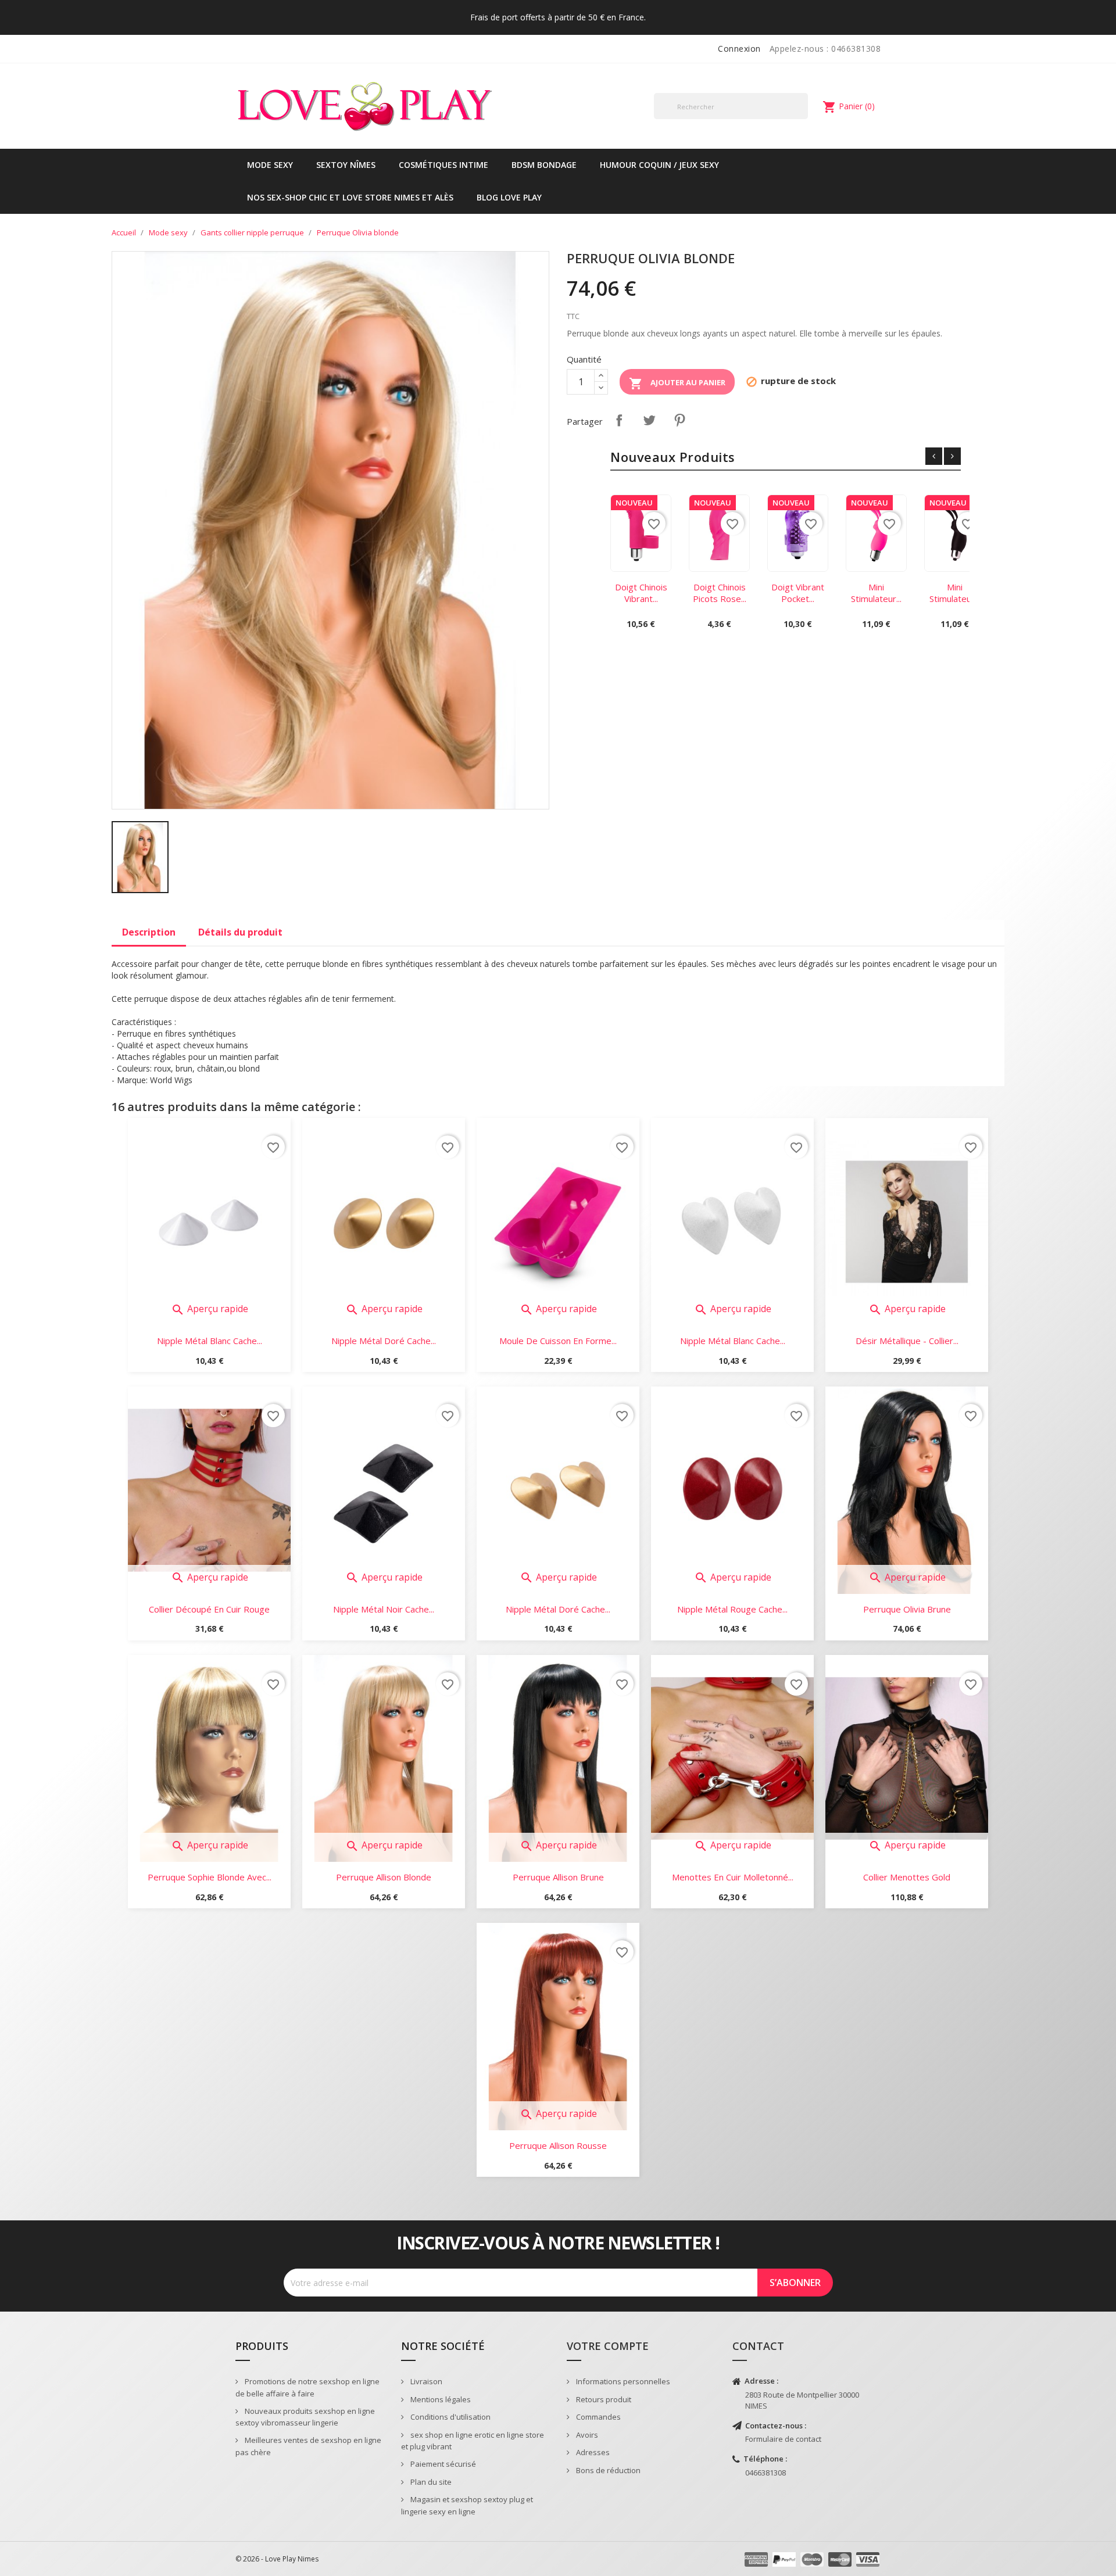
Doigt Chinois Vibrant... (641, 593)
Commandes (598, 2417)
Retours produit (603, 2399)
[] (803, 119)
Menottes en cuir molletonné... (733, 1877)
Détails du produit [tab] (240, 932)
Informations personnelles (622, 2381)
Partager (619, 420)
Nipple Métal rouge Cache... (732, 1609)
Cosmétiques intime (443, 165)
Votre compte (608, 2346)
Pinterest (679, 420)
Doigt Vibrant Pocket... (798, 593)
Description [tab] (149, 932)
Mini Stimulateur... (876, 593)
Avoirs (586, 2435)
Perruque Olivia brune (907, 1609)
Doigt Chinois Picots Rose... (720, 593)
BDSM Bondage (544, 165)
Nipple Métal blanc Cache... (210, 1341)
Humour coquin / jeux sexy (659, 165)
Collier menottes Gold (907, 1877)
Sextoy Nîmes (346, 165)
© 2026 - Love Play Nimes (277, 2559)
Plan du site (430, 2482)
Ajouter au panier (677, 384)
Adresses (592, 2452)
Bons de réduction (607, 2470)
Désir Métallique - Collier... (907, 1341)
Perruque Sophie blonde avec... (210, 1877)
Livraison (425, 2381)
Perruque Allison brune (558, 1877)
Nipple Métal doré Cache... (384, 1341)
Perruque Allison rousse (558, 2145)
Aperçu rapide (210, 1309)
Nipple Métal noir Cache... (384, 1609)
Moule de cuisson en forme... (558, 1341)
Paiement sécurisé (442, 2464)
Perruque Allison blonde (384, 1877)
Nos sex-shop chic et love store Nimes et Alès (350, 197)
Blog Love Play (509, 197)
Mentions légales (440, 2399)
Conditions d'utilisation (450, 2417)
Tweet (649, 420)
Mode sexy (270, 165)
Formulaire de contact (783, 2439)
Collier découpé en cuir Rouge (209, 1609)
